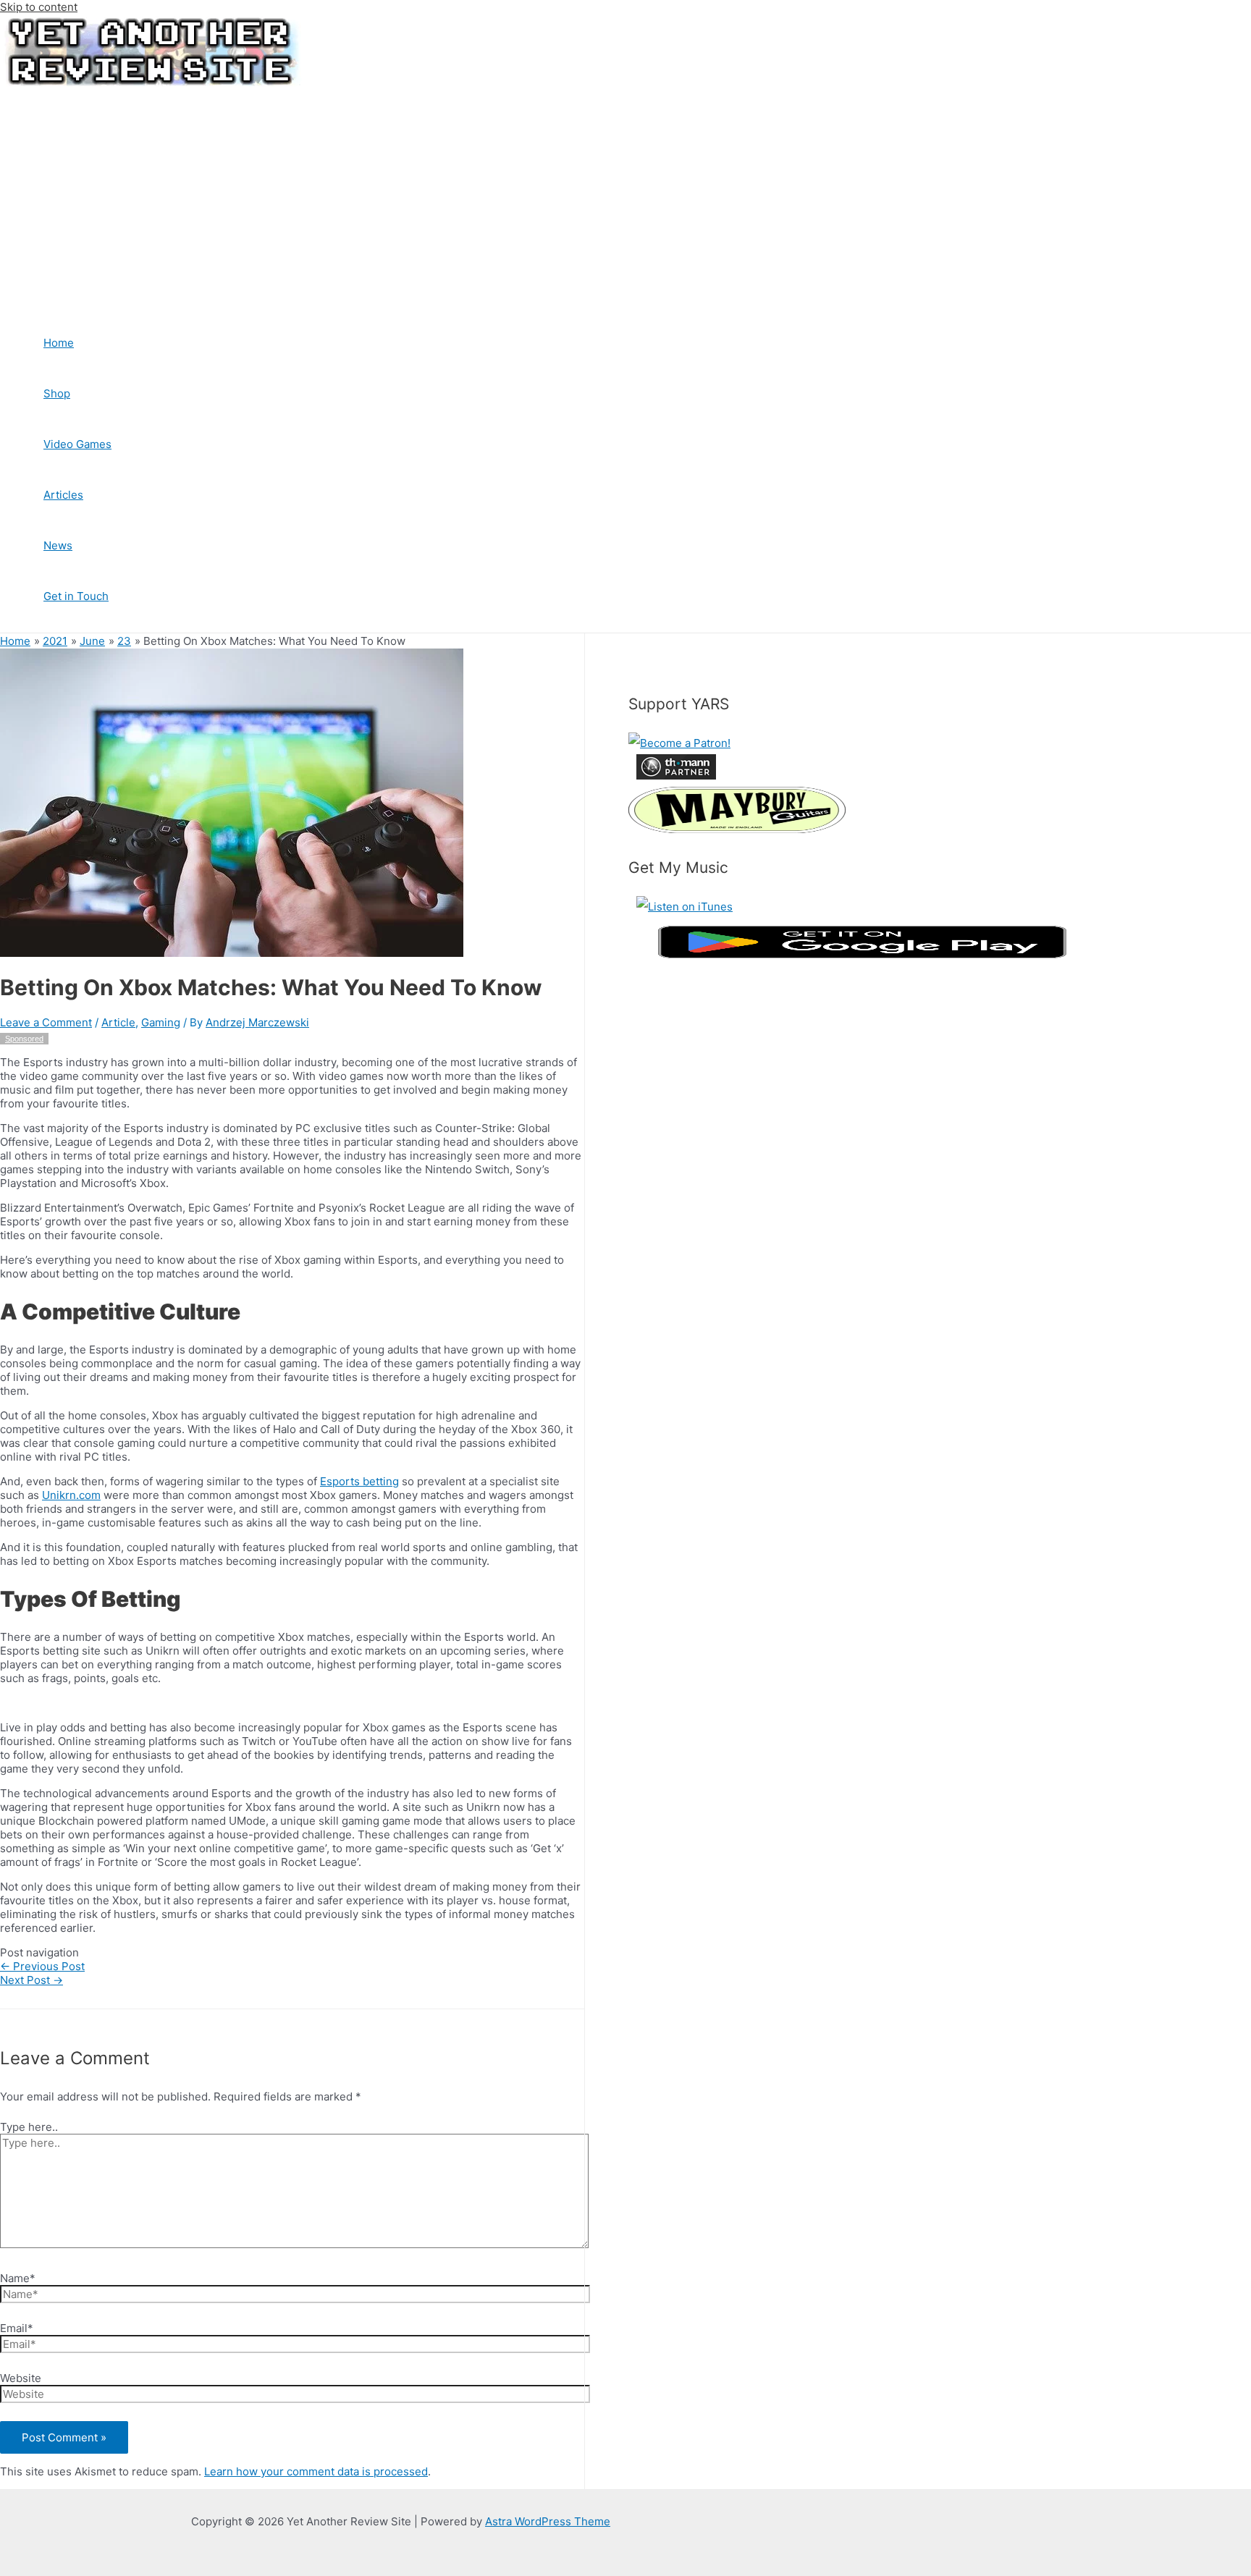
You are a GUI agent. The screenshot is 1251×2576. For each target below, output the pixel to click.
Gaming (161, 1022)
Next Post (31, 1980)
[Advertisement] (449, 198)
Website (21, 2378)
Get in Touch (76, 596)
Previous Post (42, 1966)
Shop (57, 393)
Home (59, 343)
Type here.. (29, 2127)
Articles (63, 495)
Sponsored (24, 1039)
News (58, 545)
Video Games (77, 444)
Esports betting (359, 1481)
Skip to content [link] (39, 7)
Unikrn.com (71, 1495)
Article (118, 1022)
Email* (17, 2328)
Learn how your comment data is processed (316, 2471)
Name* (18, 2278)
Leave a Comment (46, 1022)
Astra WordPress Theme (548, 2521)
